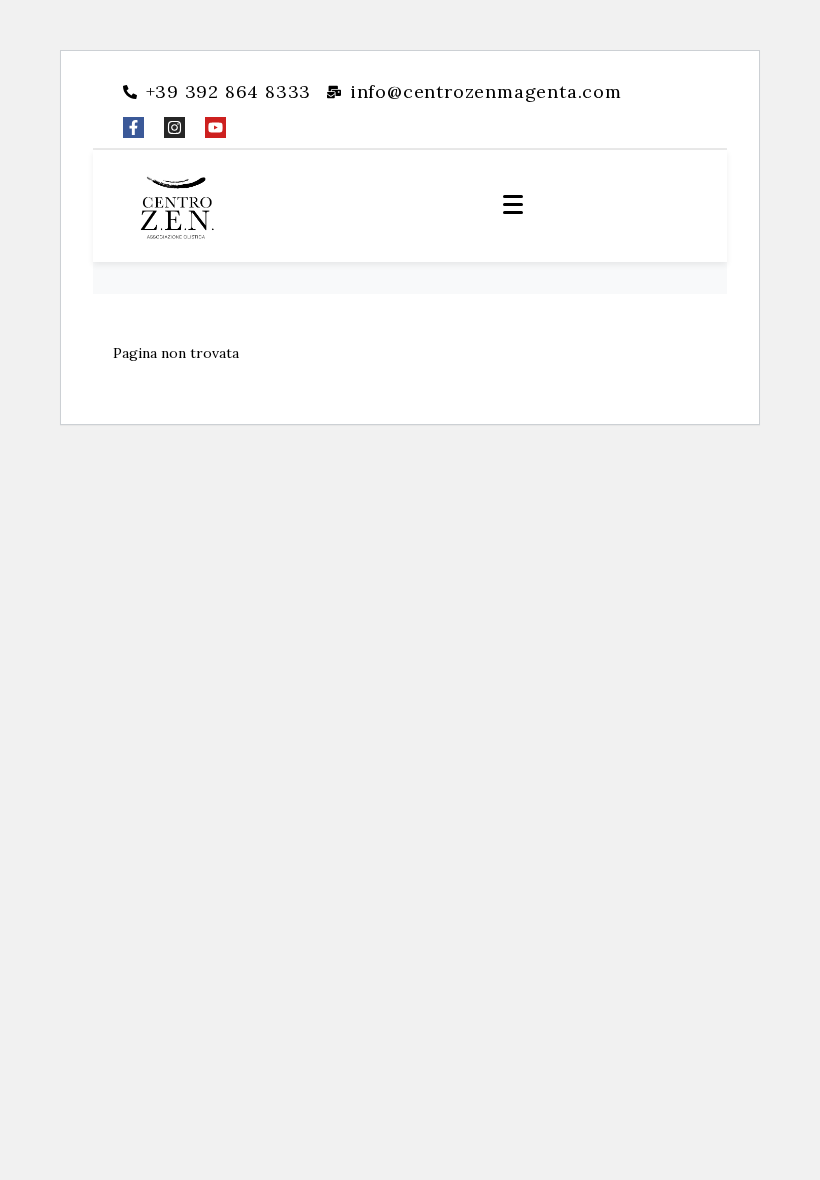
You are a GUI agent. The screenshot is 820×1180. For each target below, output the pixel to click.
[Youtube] (215, 127)
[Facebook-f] (133, 127)
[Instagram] (174, 127)
